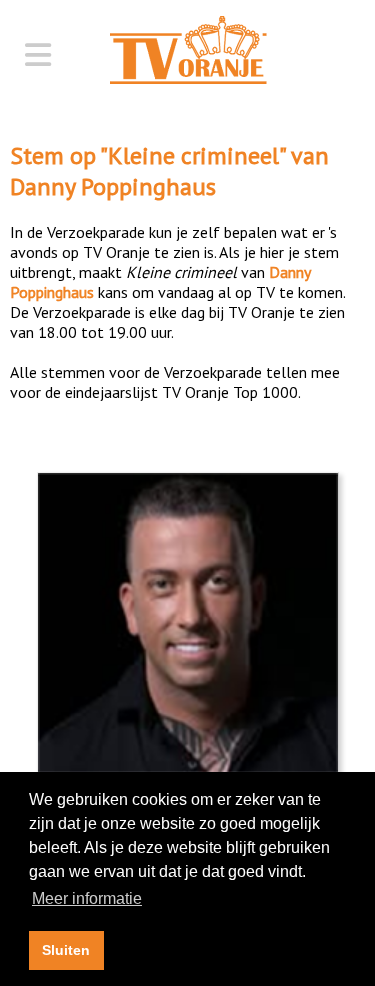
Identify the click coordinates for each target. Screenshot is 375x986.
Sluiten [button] (66, 950)
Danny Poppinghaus (113, 186)
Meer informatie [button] (87, 898)
